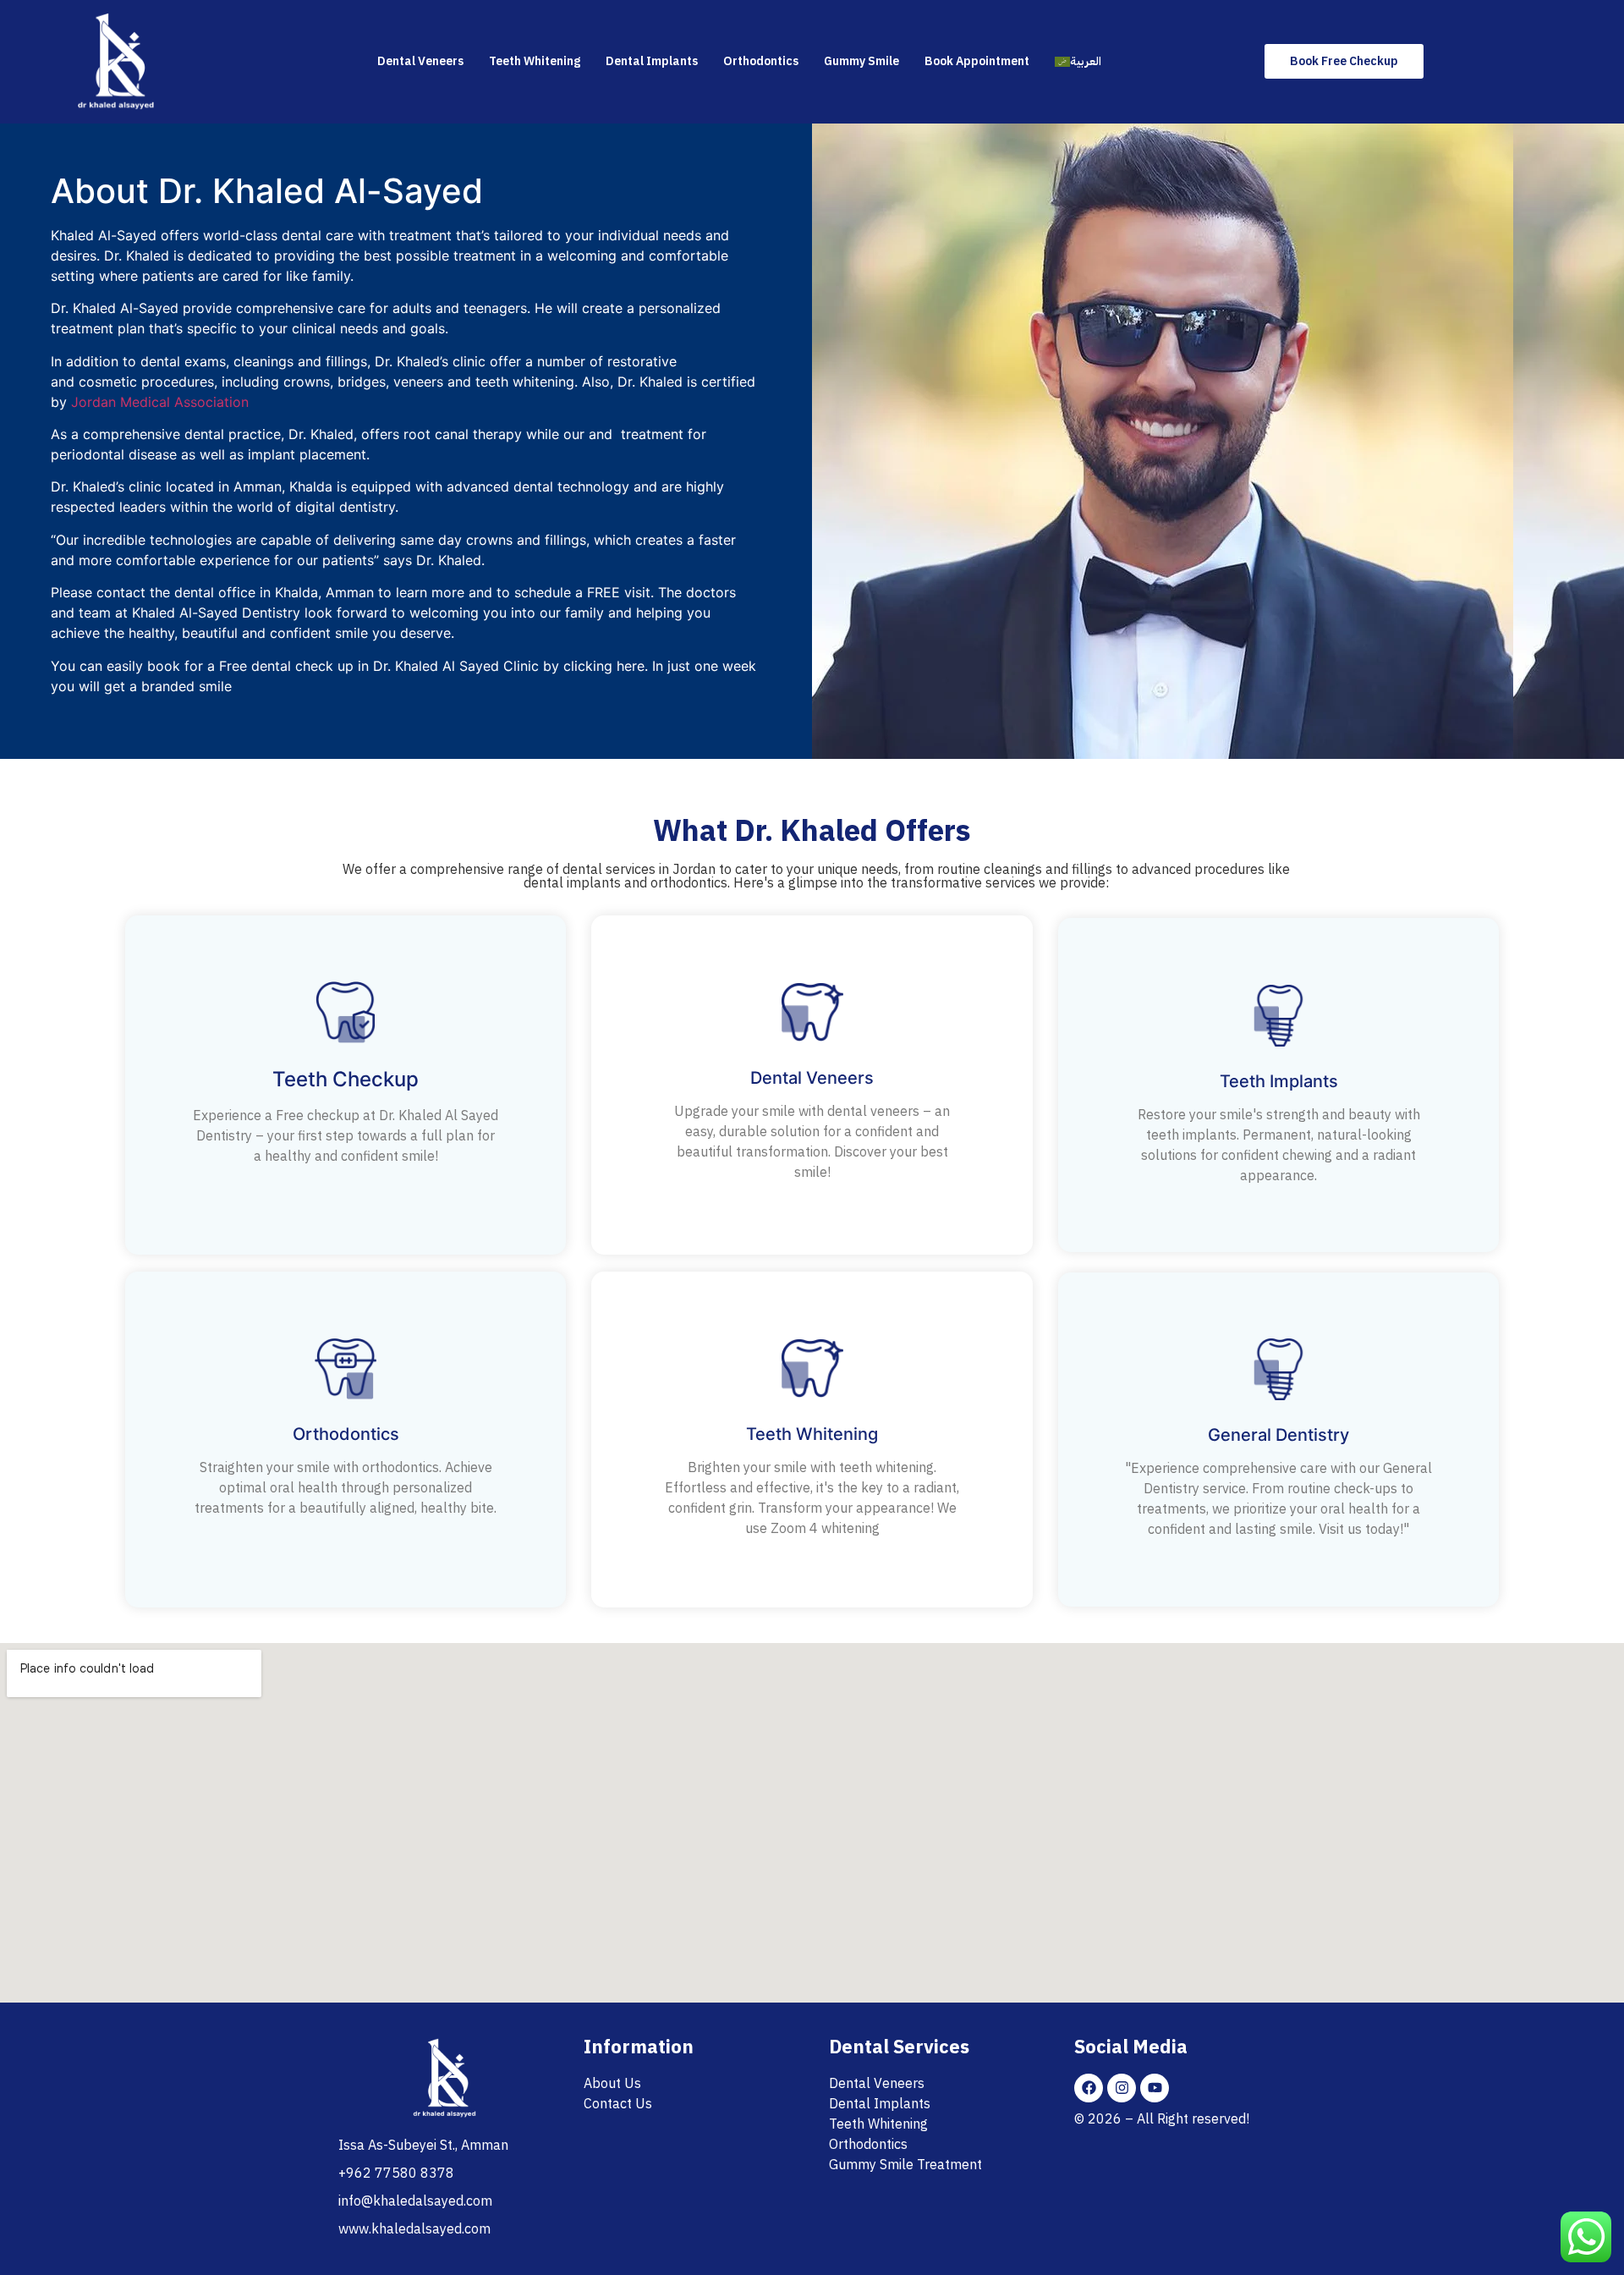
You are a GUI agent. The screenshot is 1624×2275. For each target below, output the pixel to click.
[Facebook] (1089, 2088)
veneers (420, 382)
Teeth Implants (1279, 1081)
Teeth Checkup (346, 1079)
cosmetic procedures (146, 382)
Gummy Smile (861, 61)
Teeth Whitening (535, 61)
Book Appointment (977, 61)
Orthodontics (761, 61)
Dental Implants (652, 61)
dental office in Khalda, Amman (274, 592)
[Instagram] (1122, 2088)
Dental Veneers (420, 61)
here (631, 666)
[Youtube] (1155, 2088)
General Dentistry (1278, 1435)
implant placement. (307, 454)
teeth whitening (525, 382)
